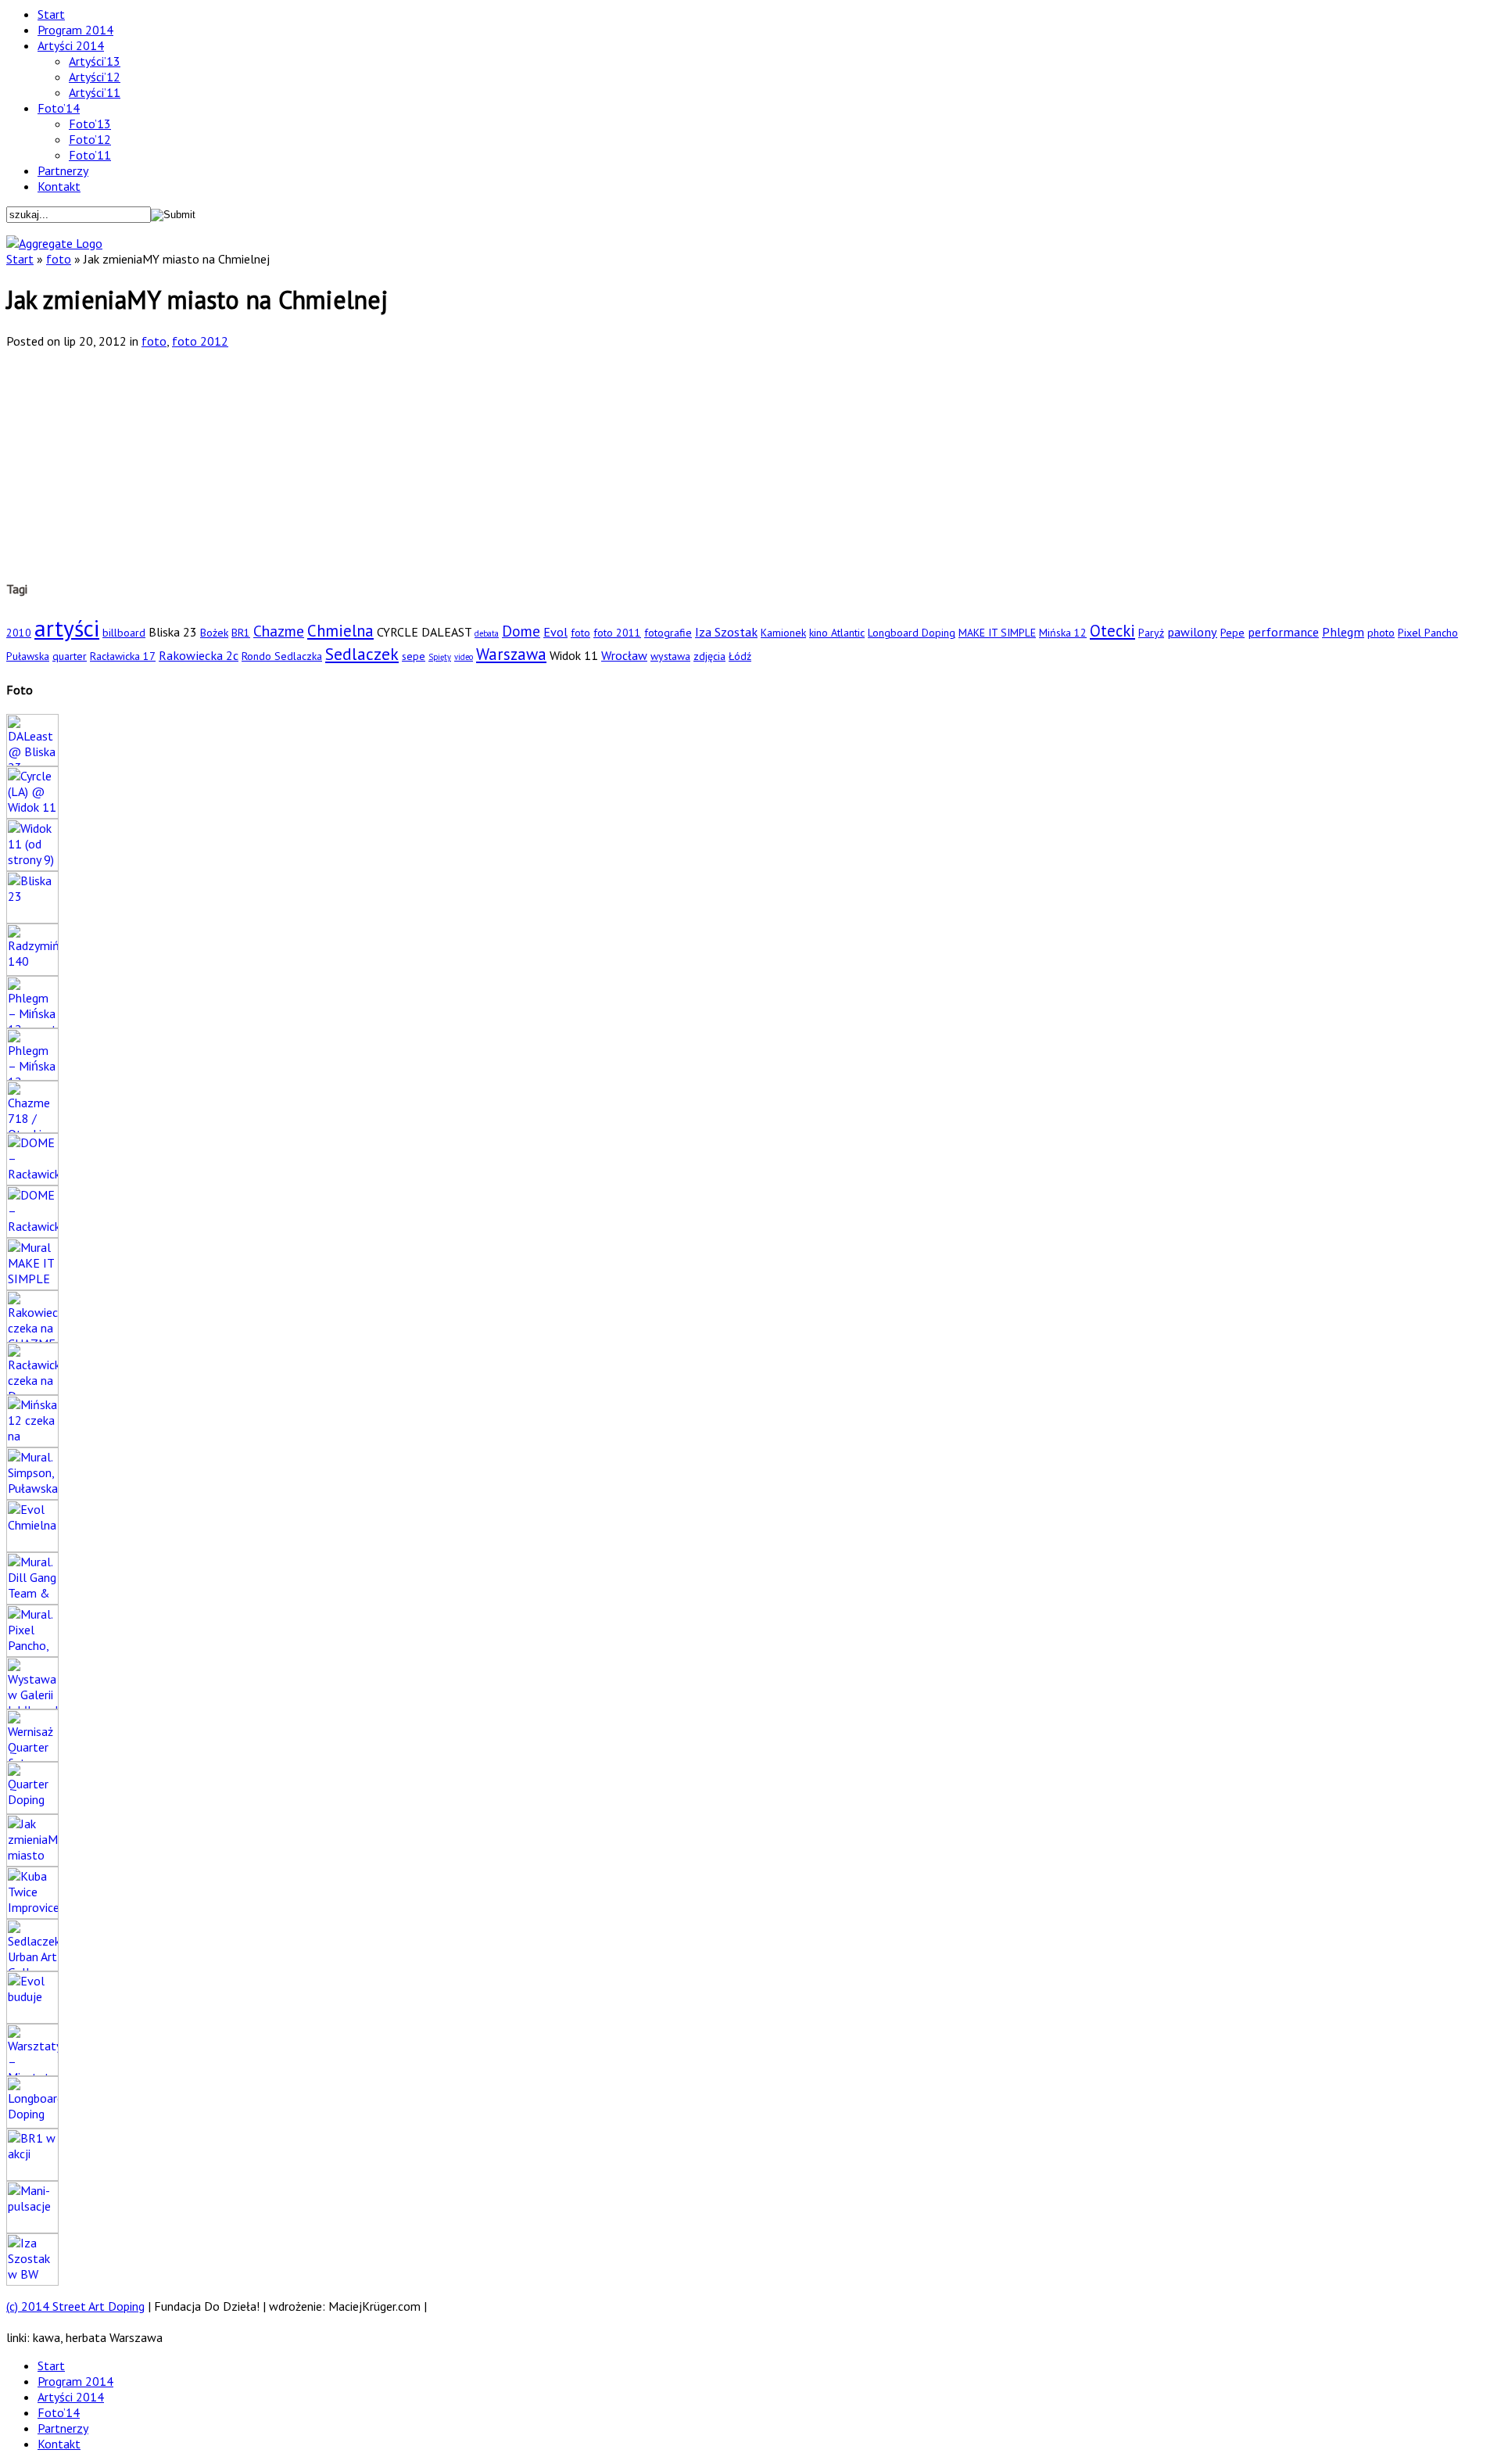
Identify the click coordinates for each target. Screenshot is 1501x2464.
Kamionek (783, 633)
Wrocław (624, 655)
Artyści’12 (95, 77)
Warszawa (511, 654)
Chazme (279, 631)
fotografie (668, 633)
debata (487, 633)
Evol (555, 632)
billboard (124, 633)
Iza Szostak (726, 632)
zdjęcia (709, 656)
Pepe (1232, 633)
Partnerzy (63, 170)
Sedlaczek (362, 654)
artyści (67, 628)
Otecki (1112, 631)
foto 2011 (617, 633)
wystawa (670, 656)
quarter (70, 656)
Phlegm (1343, 632)
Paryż (1151, 633)
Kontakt (59, 186)
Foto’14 (59, 108)
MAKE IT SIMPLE (997, 633)
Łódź (740, 656)
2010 (19, 633)
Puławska (28, 656)
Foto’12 (90, 139)
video (464, 657)
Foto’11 (90, 155)
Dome (521, 631)
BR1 (241, 633)
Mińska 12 (1063, 633)
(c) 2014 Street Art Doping (75, 2306)
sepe (414, 656)
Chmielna (340, 631)
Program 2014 (75, 30)
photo (1381, 633)
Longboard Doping (912, 633)
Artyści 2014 (71, 45)
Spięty (440, 657)
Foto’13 (90, 124)
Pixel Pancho (1428, 633)
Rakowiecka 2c (199, 655)
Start (51, 14)
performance (1283, 632)
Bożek (214, 633)
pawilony (1192, 632)
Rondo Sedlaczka (282, 656)
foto (59, 259)
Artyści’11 (95, 92)
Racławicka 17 (123, 656)
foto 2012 (200, 341)
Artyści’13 (95, 61)
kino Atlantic (837, 633)
